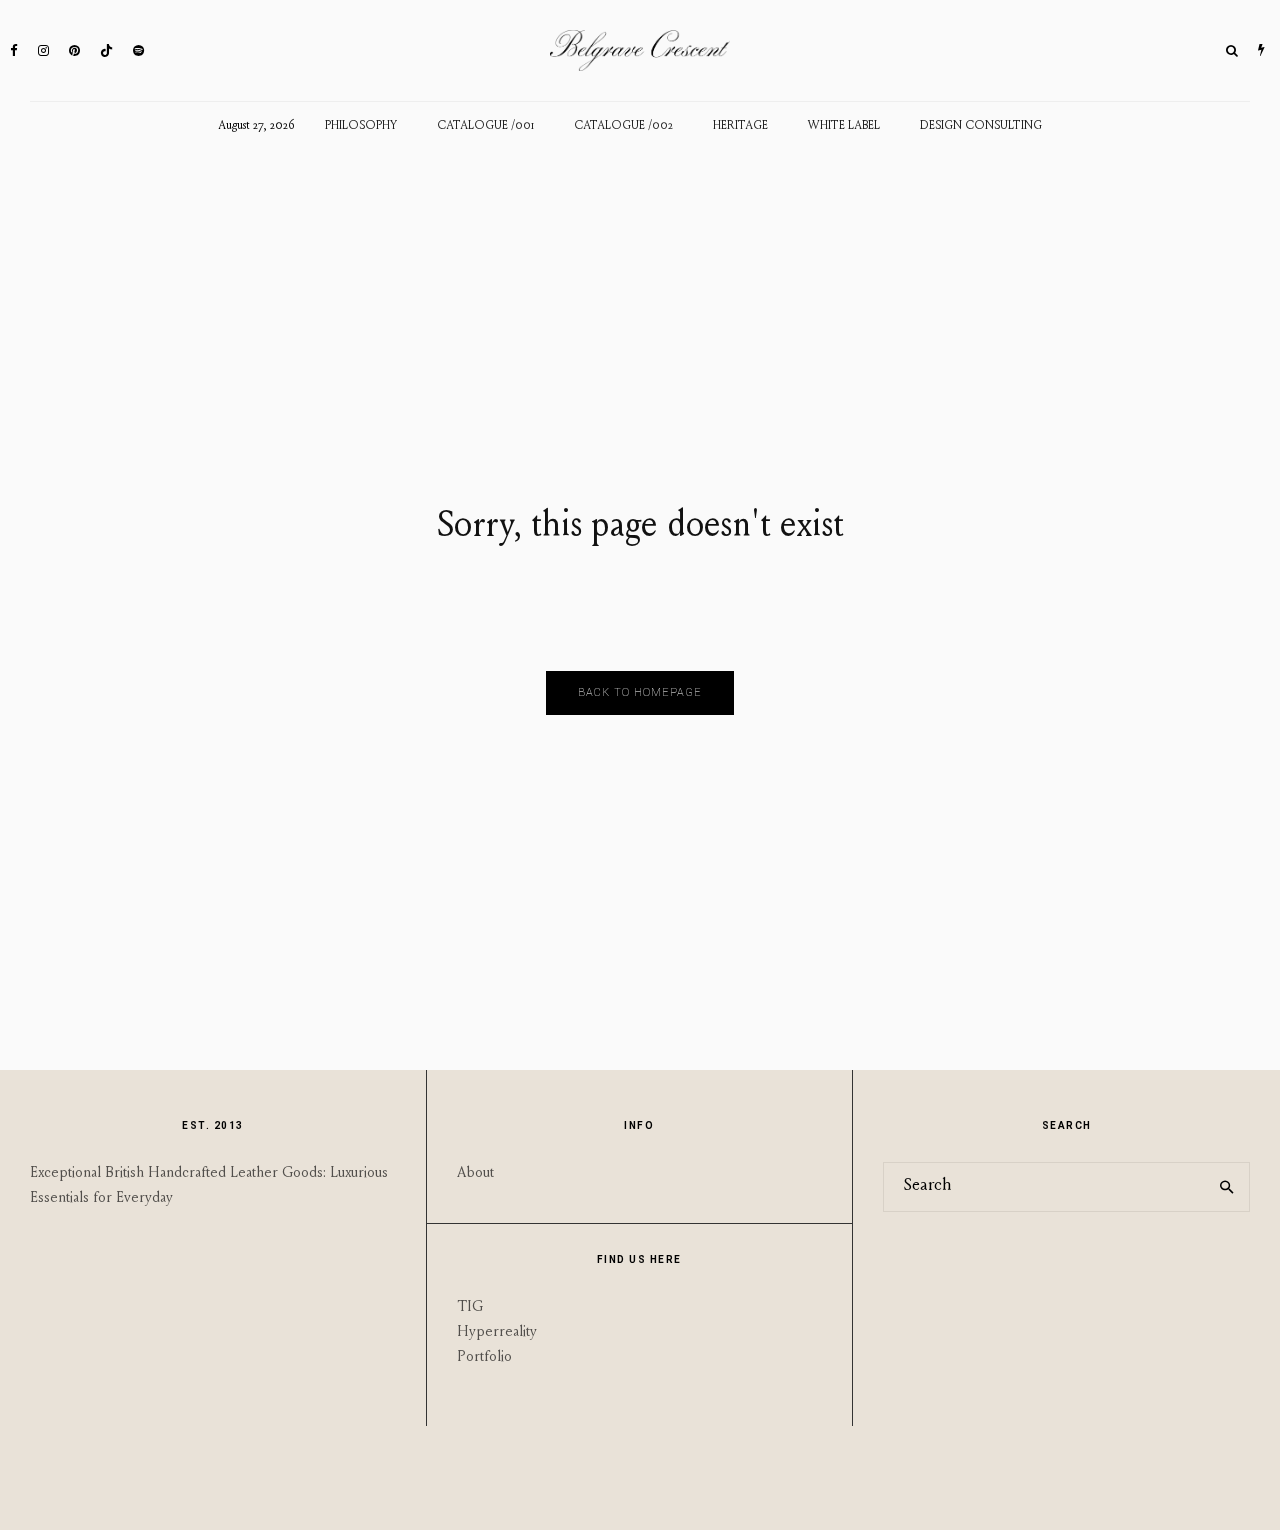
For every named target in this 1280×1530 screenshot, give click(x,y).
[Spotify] (138, 50)
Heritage (740, 126)
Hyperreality (497, 1332)
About (475, 1173)
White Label (844, 126)
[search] (1227, 1187)
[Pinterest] (74, 50)
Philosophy (361, 126)
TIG (470, 1307)
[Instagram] (43, 50)
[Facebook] (14, 50)
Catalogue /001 (485, 126)
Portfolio (484, 1357)
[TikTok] (106, 50)
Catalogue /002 (623, 126)
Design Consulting (981, 126)
